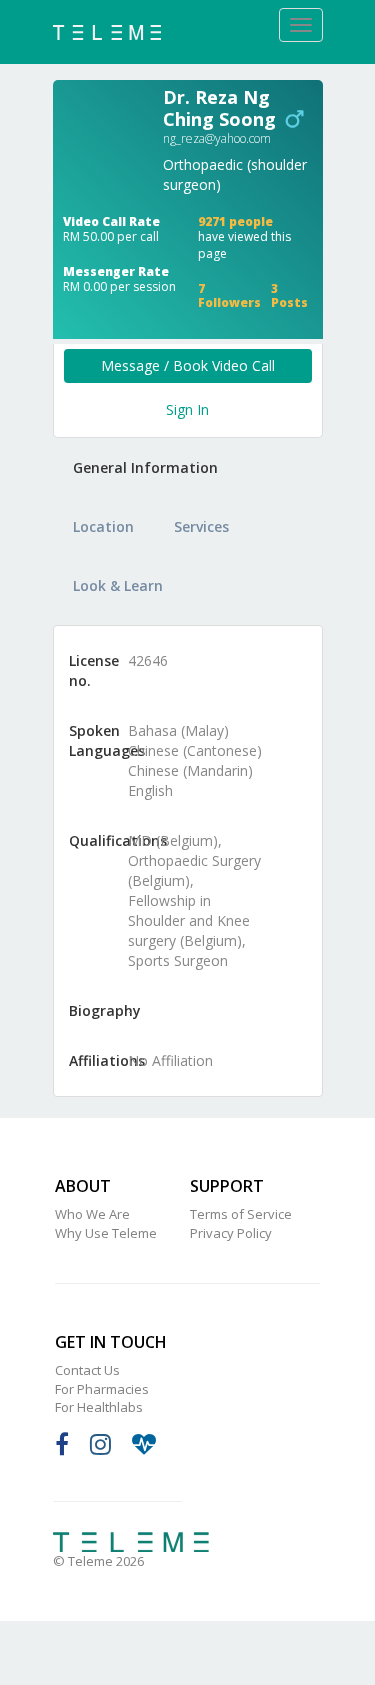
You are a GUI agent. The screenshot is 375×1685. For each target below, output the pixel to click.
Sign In (187, 409)
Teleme (131, 1542)
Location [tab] (103, 526)
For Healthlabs (99, 1407)
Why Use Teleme (106, 1233)
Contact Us (87, 1370)
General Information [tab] (145, 467)
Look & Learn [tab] (118, 585)
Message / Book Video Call (188, 365)
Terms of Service (241, 1214)
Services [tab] (201, 526)
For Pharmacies (102, 1389)
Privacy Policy (231, 1233)
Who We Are (92, 1214)
